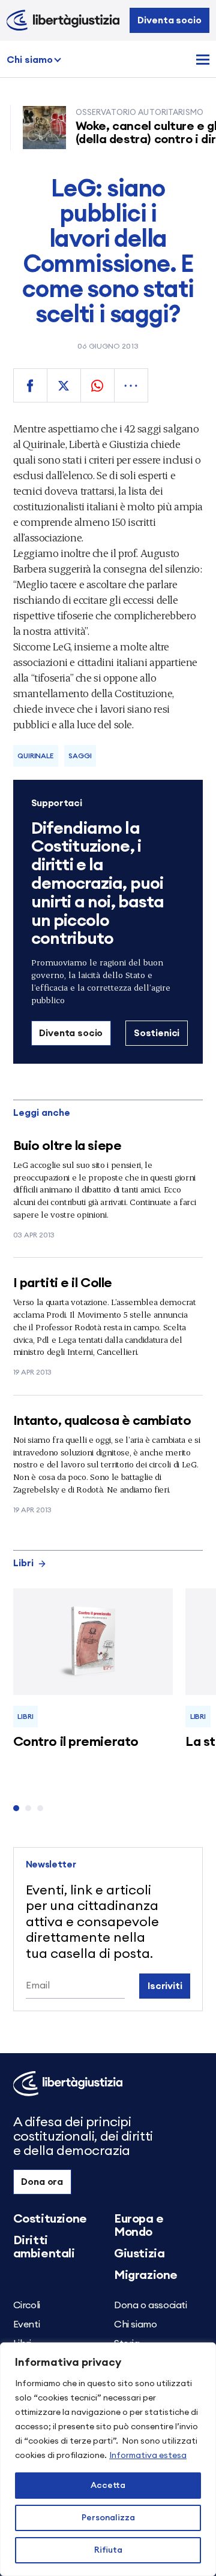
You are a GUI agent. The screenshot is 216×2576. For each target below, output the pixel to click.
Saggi (80, 756)
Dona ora (42, 2182)
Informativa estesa (148, 2456)
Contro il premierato (76, 1742)
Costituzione (50, 2219)
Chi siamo (30, 60)
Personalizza (108, 2518)
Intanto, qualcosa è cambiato (102, 1421)
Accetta (108, 2486)
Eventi (27, 2324)
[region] (108, 2459)
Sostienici (157, 1033)
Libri (23, 1563)
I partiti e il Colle (63, 1283)
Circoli (27, 2305)
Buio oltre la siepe (67, 1146)
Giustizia (139, 2254)
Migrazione (146, 2275)
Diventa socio (169, 20)
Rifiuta (108, 2550)
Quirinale (35, 756)
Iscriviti (165, 1986)
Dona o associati (151, 2305)
